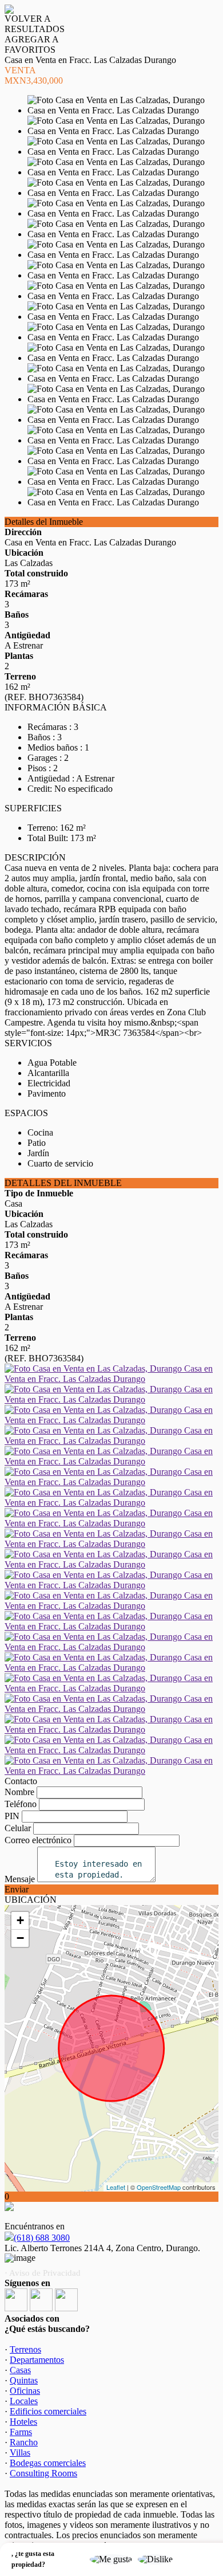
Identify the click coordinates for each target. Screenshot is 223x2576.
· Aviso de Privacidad (43, 2273)
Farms (21, 2432)
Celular (18, 1828)
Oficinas (25, 2391)
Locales (24, 2401)
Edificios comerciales (48, 2411)
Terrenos (25, 2349)
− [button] (20, 1938)
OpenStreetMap (159, 2187)
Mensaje (20, 1879)
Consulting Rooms (43, 2473)
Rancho (24, 2442)
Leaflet (116, 2187)
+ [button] (20, 1920)
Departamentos (37, 2360)
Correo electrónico (38, 1840)
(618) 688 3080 (42, 2238)
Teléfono (21, 1804)
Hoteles (23, 2422)
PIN (12, 1816)
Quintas (24, 2380)
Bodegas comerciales (48, 2463)
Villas (20, 2453)
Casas (20, 2370)
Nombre (19, 1792)
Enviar (17, 1889)
